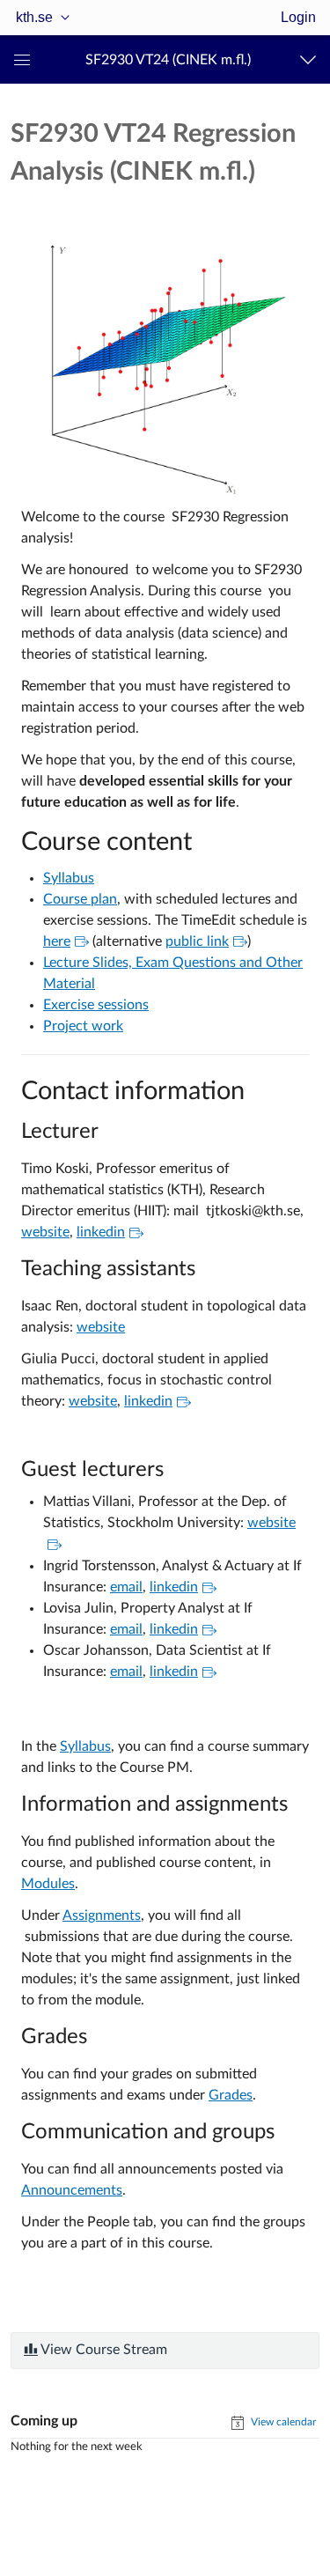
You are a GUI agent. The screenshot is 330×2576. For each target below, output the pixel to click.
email (126, 1587)
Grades (231, 2095)
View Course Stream (103, 2350)
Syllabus (69, 878)
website (45, 1232)
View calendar (282, 2422)
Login (298, 17)
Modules (48, 1884)
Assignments (102, 1915)
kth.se (34, 17)
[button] (168, 59)
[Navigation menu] (312, 59)
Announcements (72, 2190)
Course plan (80, 899)
